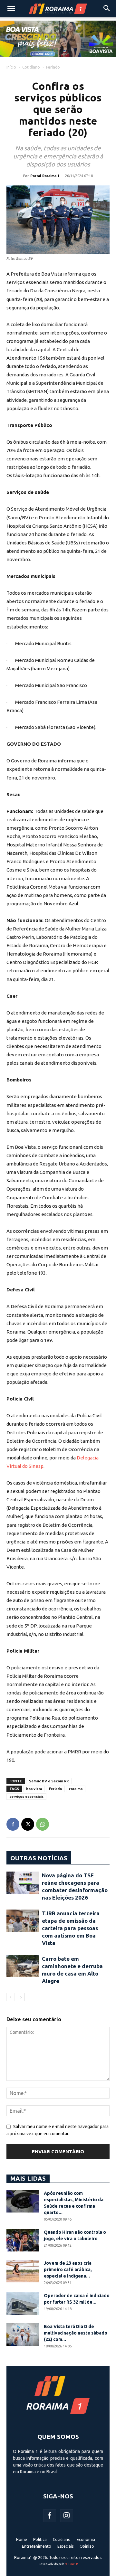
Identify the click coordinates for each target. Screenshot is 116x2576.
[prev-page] (10, 1997)
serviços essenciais (26, 1797)
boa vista (34, 1789)
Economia (86, 2539)
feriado (55, 1789)
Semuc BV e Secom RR (49, 1781)
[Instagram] (67, 2516)
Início (11, 67)
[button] (11, 9)
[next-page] (21, 1997)
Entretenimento (37, 2546)
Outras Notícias (39, 1858)
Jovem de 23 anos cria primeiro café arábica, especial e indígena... (68, 2269)
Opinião (87, 2546)
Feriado (53, 67)
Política (40, 2539)
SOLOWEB (72, 2564)
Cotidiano (31, 67)
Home (22, 2539)
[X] (28, 1824)
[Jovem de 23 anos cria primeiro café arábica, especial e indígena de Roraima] (23, 2271)
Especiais (65, 2546)
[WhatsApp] (43, 1824)
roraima (76, 1789)
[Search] (107, 9)
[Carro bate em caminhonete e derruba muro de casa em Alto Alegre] (23, 1966)
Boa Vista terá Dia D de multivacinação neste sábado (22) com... (76, 2333)
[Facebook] (13, 1824)
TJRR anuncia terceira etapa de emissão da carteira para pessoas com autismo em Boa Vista (71, 1928)
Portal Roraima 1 (45, 176)
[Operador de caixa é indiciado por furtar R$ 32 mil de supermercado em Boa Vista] (23, 2304)
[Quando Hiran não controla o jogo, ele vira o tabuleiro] (23, 2240)
